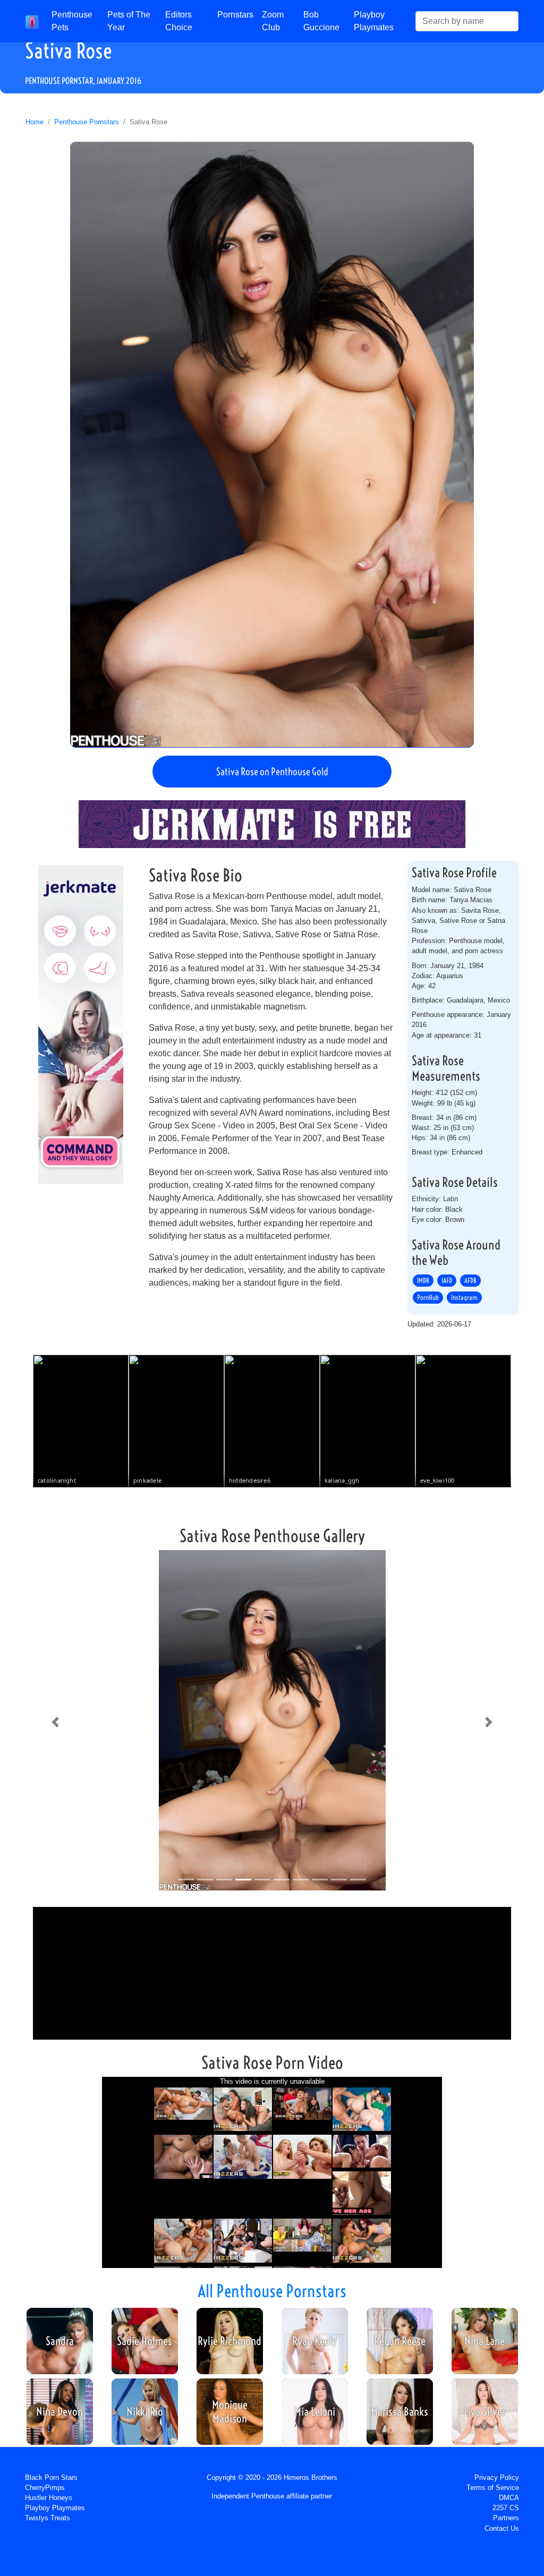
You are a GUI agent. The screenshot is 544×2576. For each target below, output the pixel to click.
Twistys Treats (48, 2518)
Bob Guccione (321, 21)
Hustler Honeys (49, 2498)
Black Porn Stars (51, 2477)
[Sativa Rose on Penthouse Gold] (272, 444)
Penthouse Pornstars (87, 122)
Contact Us (502, 2528)
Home (35, 122)
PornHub (428, 1298)
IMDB (423, 1281)
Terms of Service (493, 2488)
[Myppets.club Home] (32, 21)
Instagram (464, 1298)
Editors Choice (179, 21)
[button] (55, 1722)
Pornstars (235, 15)
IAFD (447, 1281)
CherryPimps (45, 2488)
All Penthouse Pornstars (272, 2291)
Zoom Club (273, 21)
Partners (506, 2518)
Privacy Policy (497, 2477)
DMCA (509, 2498)
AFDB (470, 1281)
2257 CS (506, 2508)
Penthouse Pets (72, 21)
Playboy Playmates (374, 21)
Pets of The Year (129, 21)
